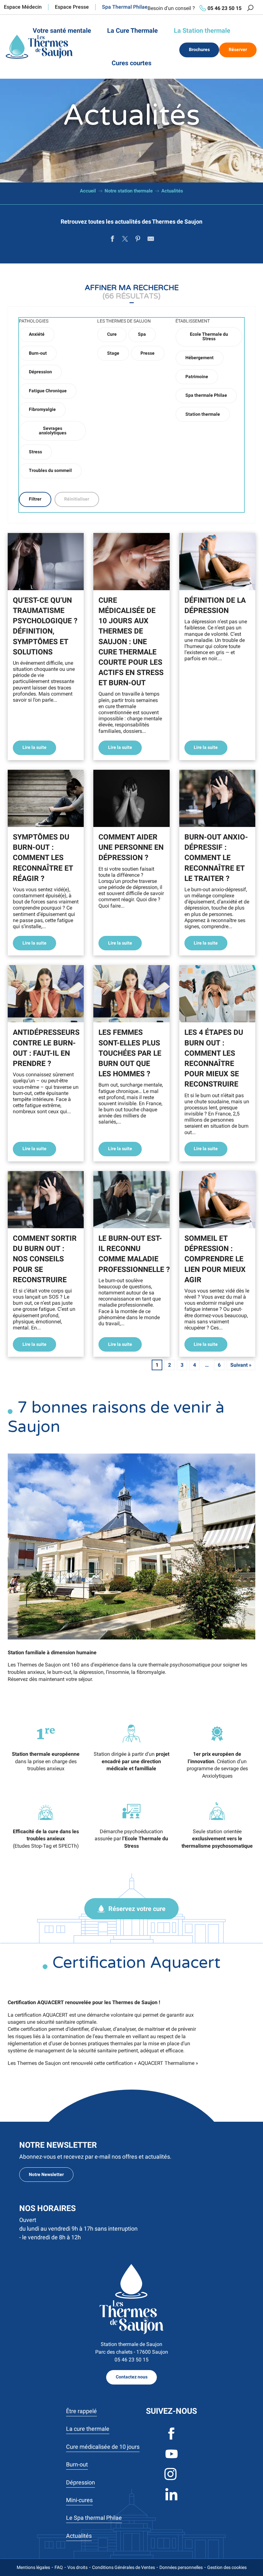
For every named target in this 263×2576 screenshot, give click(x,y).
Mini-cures (79, 2500)
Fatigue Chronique (48, 391)
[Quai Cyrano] (131, 2299)
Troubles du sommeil (50, 471)
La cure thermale (88, 2429)
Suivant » (241, 1365)
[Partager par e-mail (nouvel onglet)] (151, 240)
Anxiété (37, 334)
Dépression (40, 372)
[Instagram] (171, 2479)
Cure (112, 334)
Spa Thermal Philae (125, 7)
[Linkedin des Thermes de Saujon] (171, 2500)
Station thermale (203, 414)
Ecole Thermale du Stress (209, 337)
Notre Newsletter (46, 2175)
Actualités (79, 2536)
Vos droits (77, 2567)
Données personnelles (181, 2567)
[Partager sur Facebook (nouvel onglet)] (112, 240)
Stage (113, 353)
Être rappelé (81, 2411)
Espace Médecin (23, 7)
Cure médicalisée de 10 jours (103, 2447)
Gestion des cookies (227, 2567)
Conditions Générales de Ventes (123, 2567)
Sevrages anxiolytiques (53, 431)
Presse (148, 353)
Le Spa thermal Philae (94, 2518)
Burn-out (38, 353)
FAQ (59, 2567)
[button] (250, 8)
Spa (142, 334)
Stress (35, 452)
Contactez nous (132, 2377)
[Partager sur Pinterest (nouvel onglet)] (138, 240)
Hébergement (199, 358)
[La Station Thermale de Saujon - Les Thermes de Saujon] (39, 47)
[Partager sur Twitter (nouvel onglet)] (125, 240)
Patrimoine (197, 377)
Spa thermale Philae (206, 395)
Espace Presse (72, 7)
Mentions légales (33, 2567)
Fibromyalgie (42, 409)
